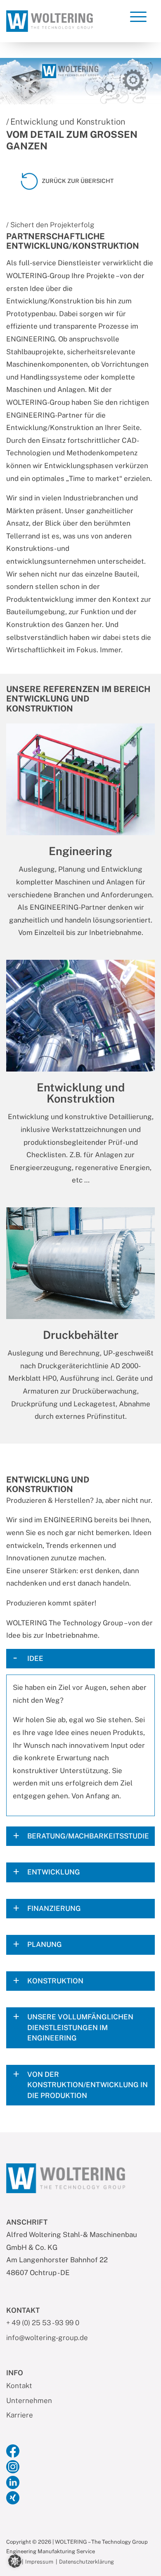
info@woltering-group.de (47, 2338)
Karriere (20, 2415)
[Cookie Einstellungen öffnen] (15, 2560)
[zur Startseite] (50, 20)
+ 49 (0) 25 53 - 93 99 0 (43, 2323)
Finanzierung (54, 1908)
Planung (45, 1944)
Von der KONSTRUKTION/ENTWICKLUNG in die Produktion (88, 2085)
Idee (35, 1658)
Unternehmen (29, 2401)
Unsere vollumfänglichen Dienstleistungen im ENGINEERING (80, 2027)
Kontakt (19, 2386)
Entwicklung (54, 1872)
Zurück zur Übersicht (78, 181)
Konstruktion (55, 1981)
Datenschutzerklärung (86, 2562)
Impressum (39, 2562)
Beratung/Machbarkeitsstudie (88, 1836)
